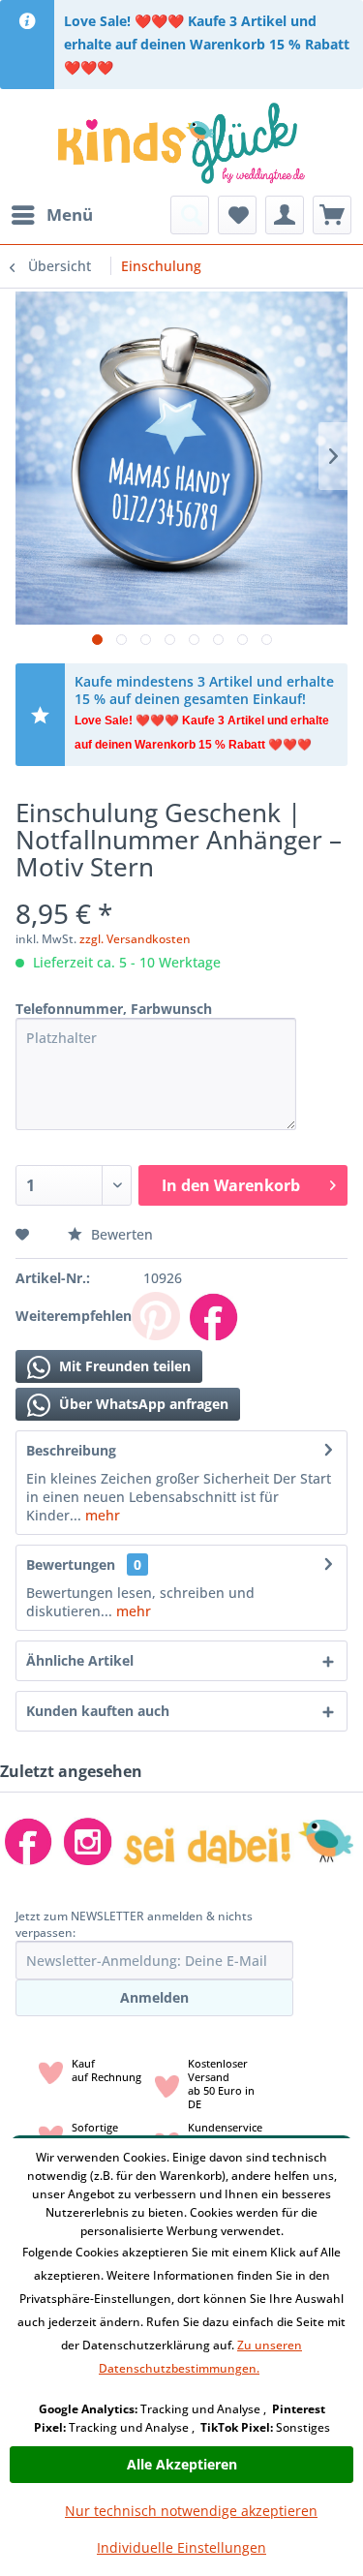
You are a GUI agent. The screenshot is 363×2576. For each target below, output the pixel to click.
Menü (70, 215)
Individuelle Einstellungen (181, 2547)
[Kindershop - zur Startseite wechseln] (181, 142)
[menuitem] (51, 215)
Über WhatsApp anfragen (142, 1404)
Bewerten (120, 1234)
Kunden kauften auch (98, 1711)
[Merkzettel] (237, 215)
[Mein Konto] (285, 215)
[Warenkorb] (332, 215)
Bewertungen (71, 1564)
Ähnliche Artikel (80, 1660)
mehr (101, 1515)
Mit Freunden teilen (123, 1366)
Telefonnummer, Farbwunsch (114, 1009)
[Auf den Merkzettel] (25, 1234)
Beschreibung (71, 1450)
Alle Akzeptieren (182, 2464)
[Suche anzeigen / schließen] (190, 215)
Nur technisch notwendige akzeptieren (191, 2511)
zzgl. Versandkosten (135, 939)
